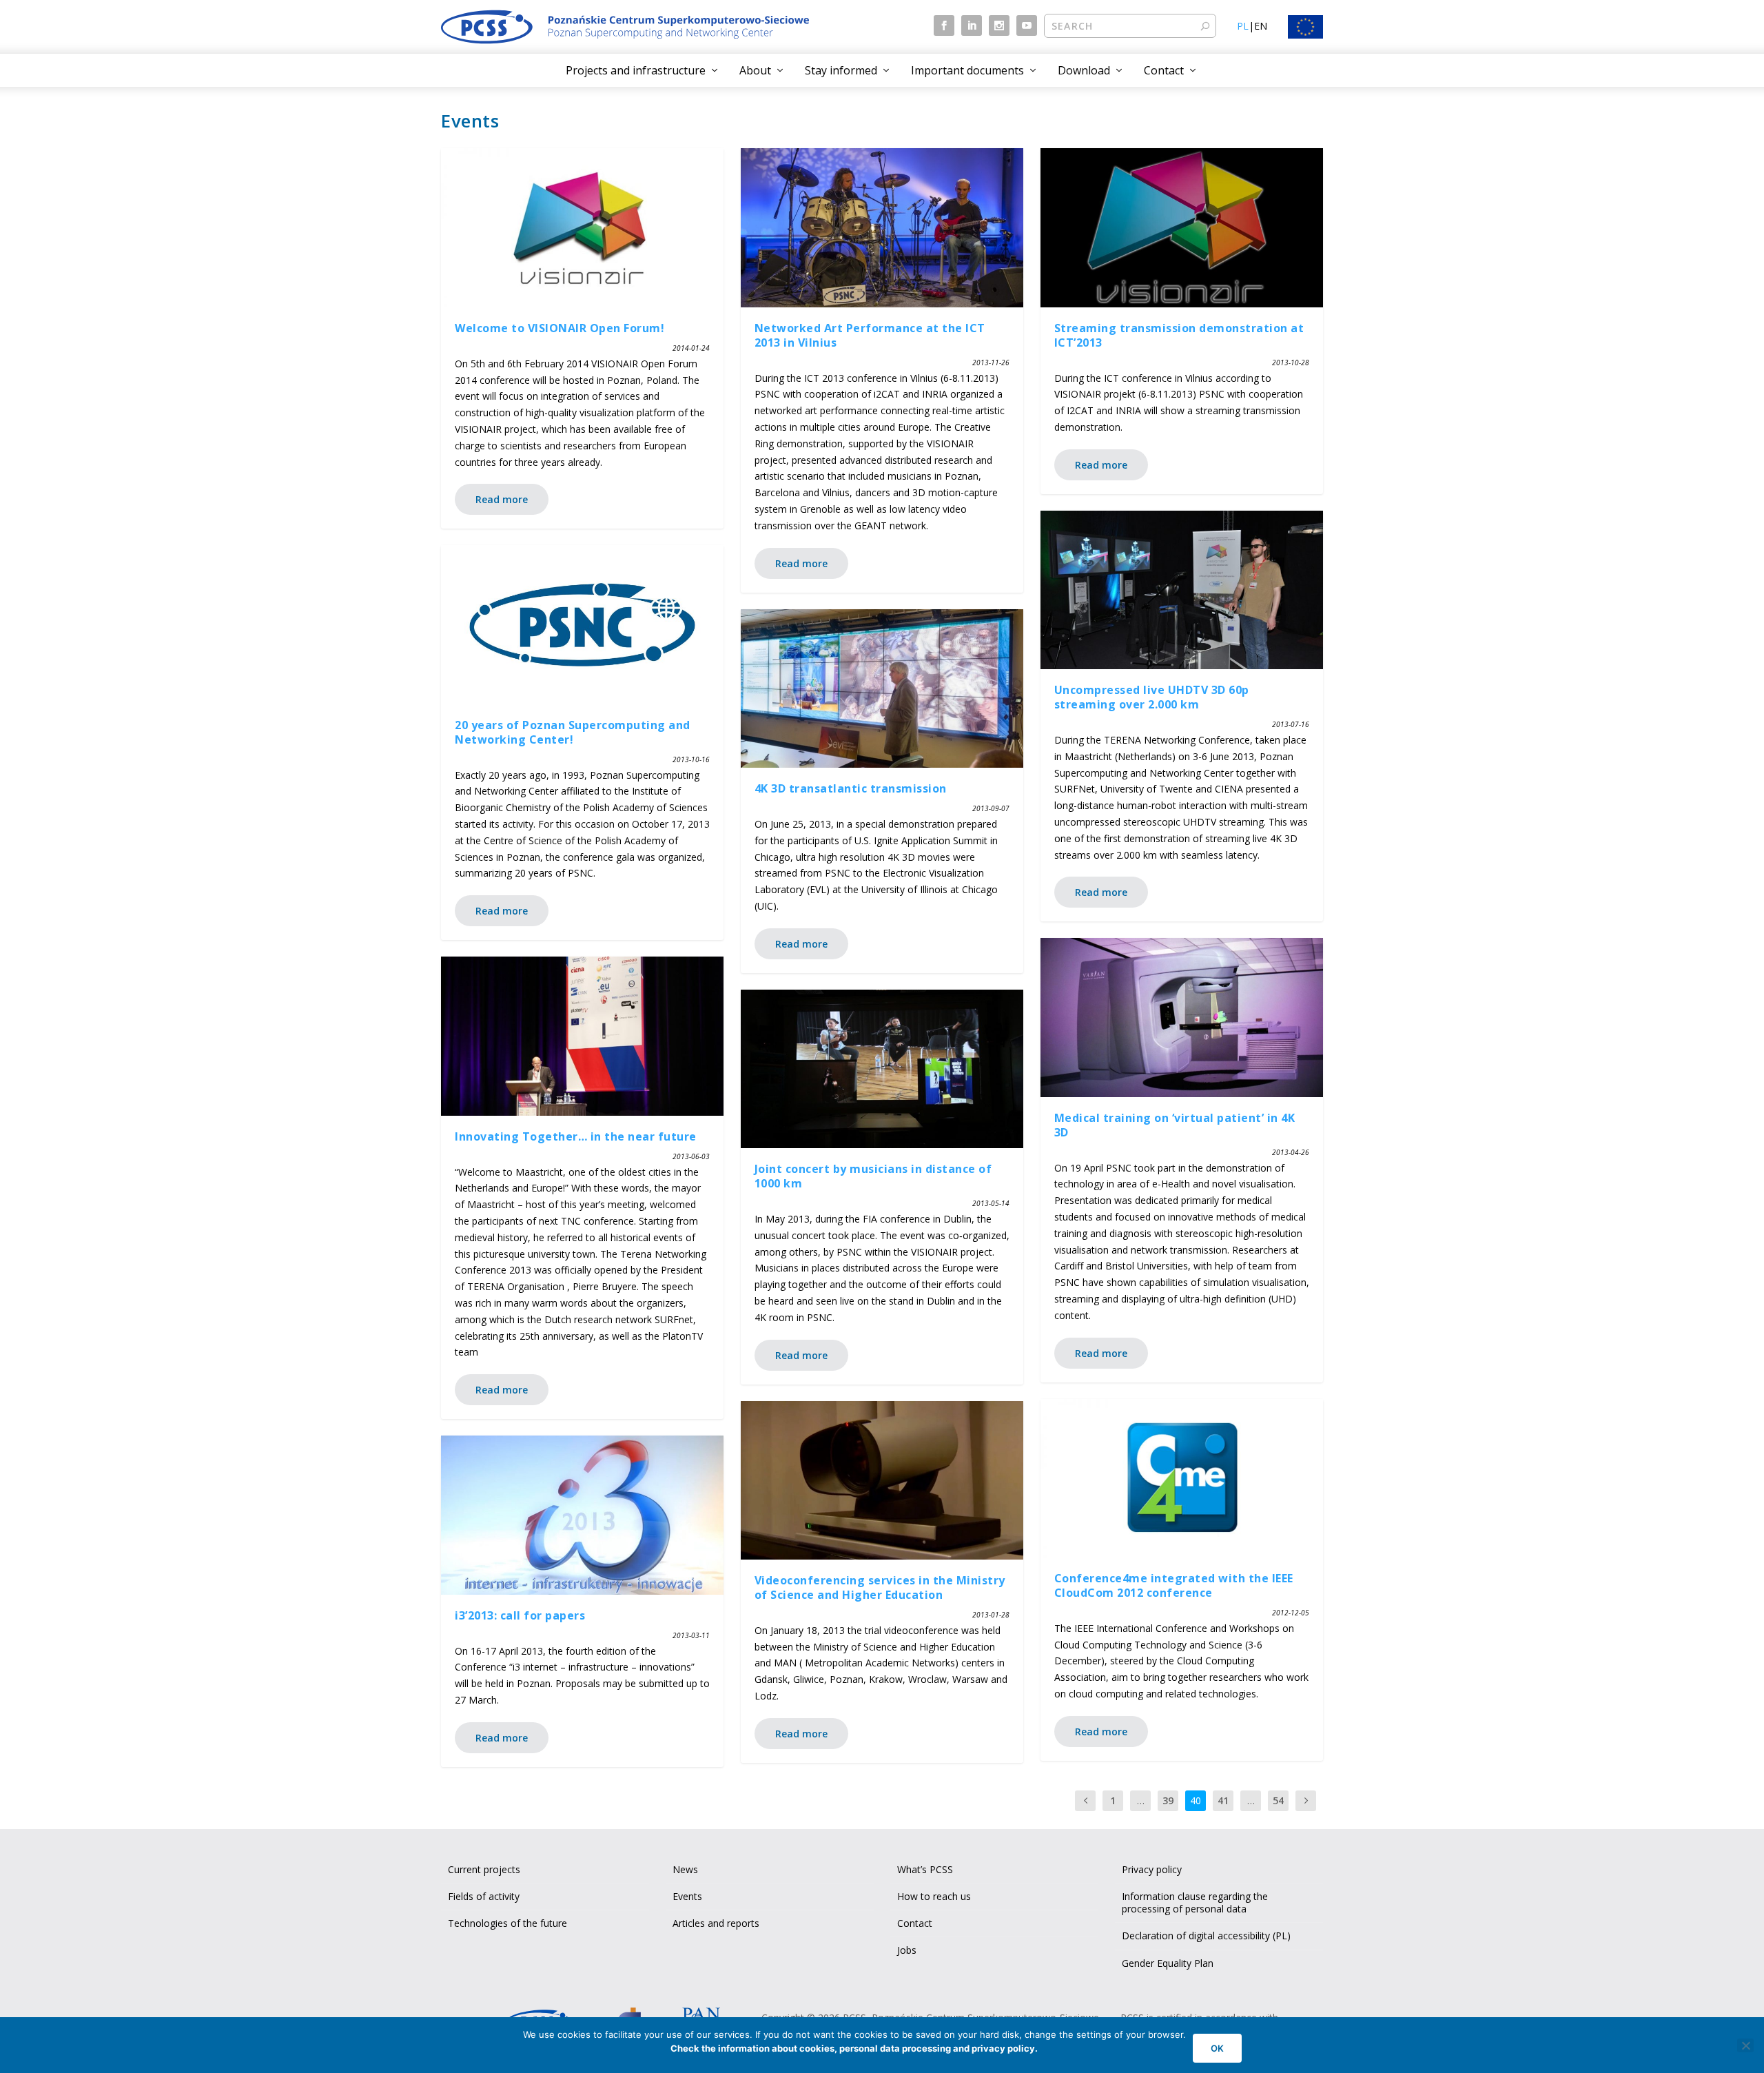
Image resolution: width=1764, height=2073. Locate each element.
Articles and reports (716, 1923)
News (685, 1869)
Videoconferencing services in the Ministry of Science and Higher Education (880, 1587)
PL (1243, 26)
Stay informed (841, 70)
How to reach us (934, 1896)
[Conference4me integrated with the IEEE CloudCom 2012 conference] (1182, 1479)
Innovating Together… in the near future (576, 1136)
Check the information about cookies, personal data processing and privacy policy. (854, 2048)
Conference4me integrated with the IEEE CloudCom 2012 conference (1174, 1585)
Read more (502, 499)
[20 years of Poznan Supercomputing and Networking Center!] (582, 625)
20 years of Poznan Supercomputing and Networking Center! (573, 732)
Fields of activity (484, 1896)
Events (687, 1896)
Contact (1164, 70)
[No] (1745, 2045)
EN (1261, 26)
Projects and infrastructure (636, 70)
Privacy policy (1152, 1869)
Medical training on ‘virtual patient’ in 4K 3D (1175, 1125)
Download (1084, 70)
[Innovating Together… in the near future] (582, 1036)
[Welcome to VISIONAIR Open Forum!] (582, 228)
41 (1223, 1800)
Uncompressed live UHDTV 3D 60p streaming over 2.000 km (1152, 697)
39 (1168, 1800)
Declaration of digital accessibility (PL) (1206, 1936)
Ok (1217, 2048)
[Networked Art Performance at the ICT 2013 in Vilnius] (882, 228)
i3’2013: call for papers (520, 1615)
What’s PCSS (925, 1869)
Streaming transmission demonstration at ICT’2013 (1179, 335)
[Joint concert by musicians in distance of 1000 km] (882, 1069)
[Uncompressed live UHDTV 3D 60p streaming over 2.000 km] (1182, 590)
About (755, 70)
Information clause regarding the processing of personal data (1195, 1902)
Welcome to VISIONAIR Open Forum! (560, 328)
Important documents (967, 70)
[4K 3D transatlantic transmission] (882, 689)
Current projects (484, 1869)
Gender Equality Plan (1168, 1963)
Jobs (907, 1950)
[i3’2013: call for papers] (582, 1515)
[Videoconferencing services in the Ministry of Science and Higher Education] (882, 1481)
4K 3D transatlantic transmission (851, 788)
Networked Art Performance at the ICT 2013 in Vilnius (870, 335)
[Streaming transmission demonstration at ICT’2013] (1182, 228)
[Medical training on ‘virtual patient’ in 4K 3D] (1182, 1018)
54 (1278, 1800)
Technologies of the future (507, 1923)
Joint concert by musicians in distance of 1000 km (873, 1176)
